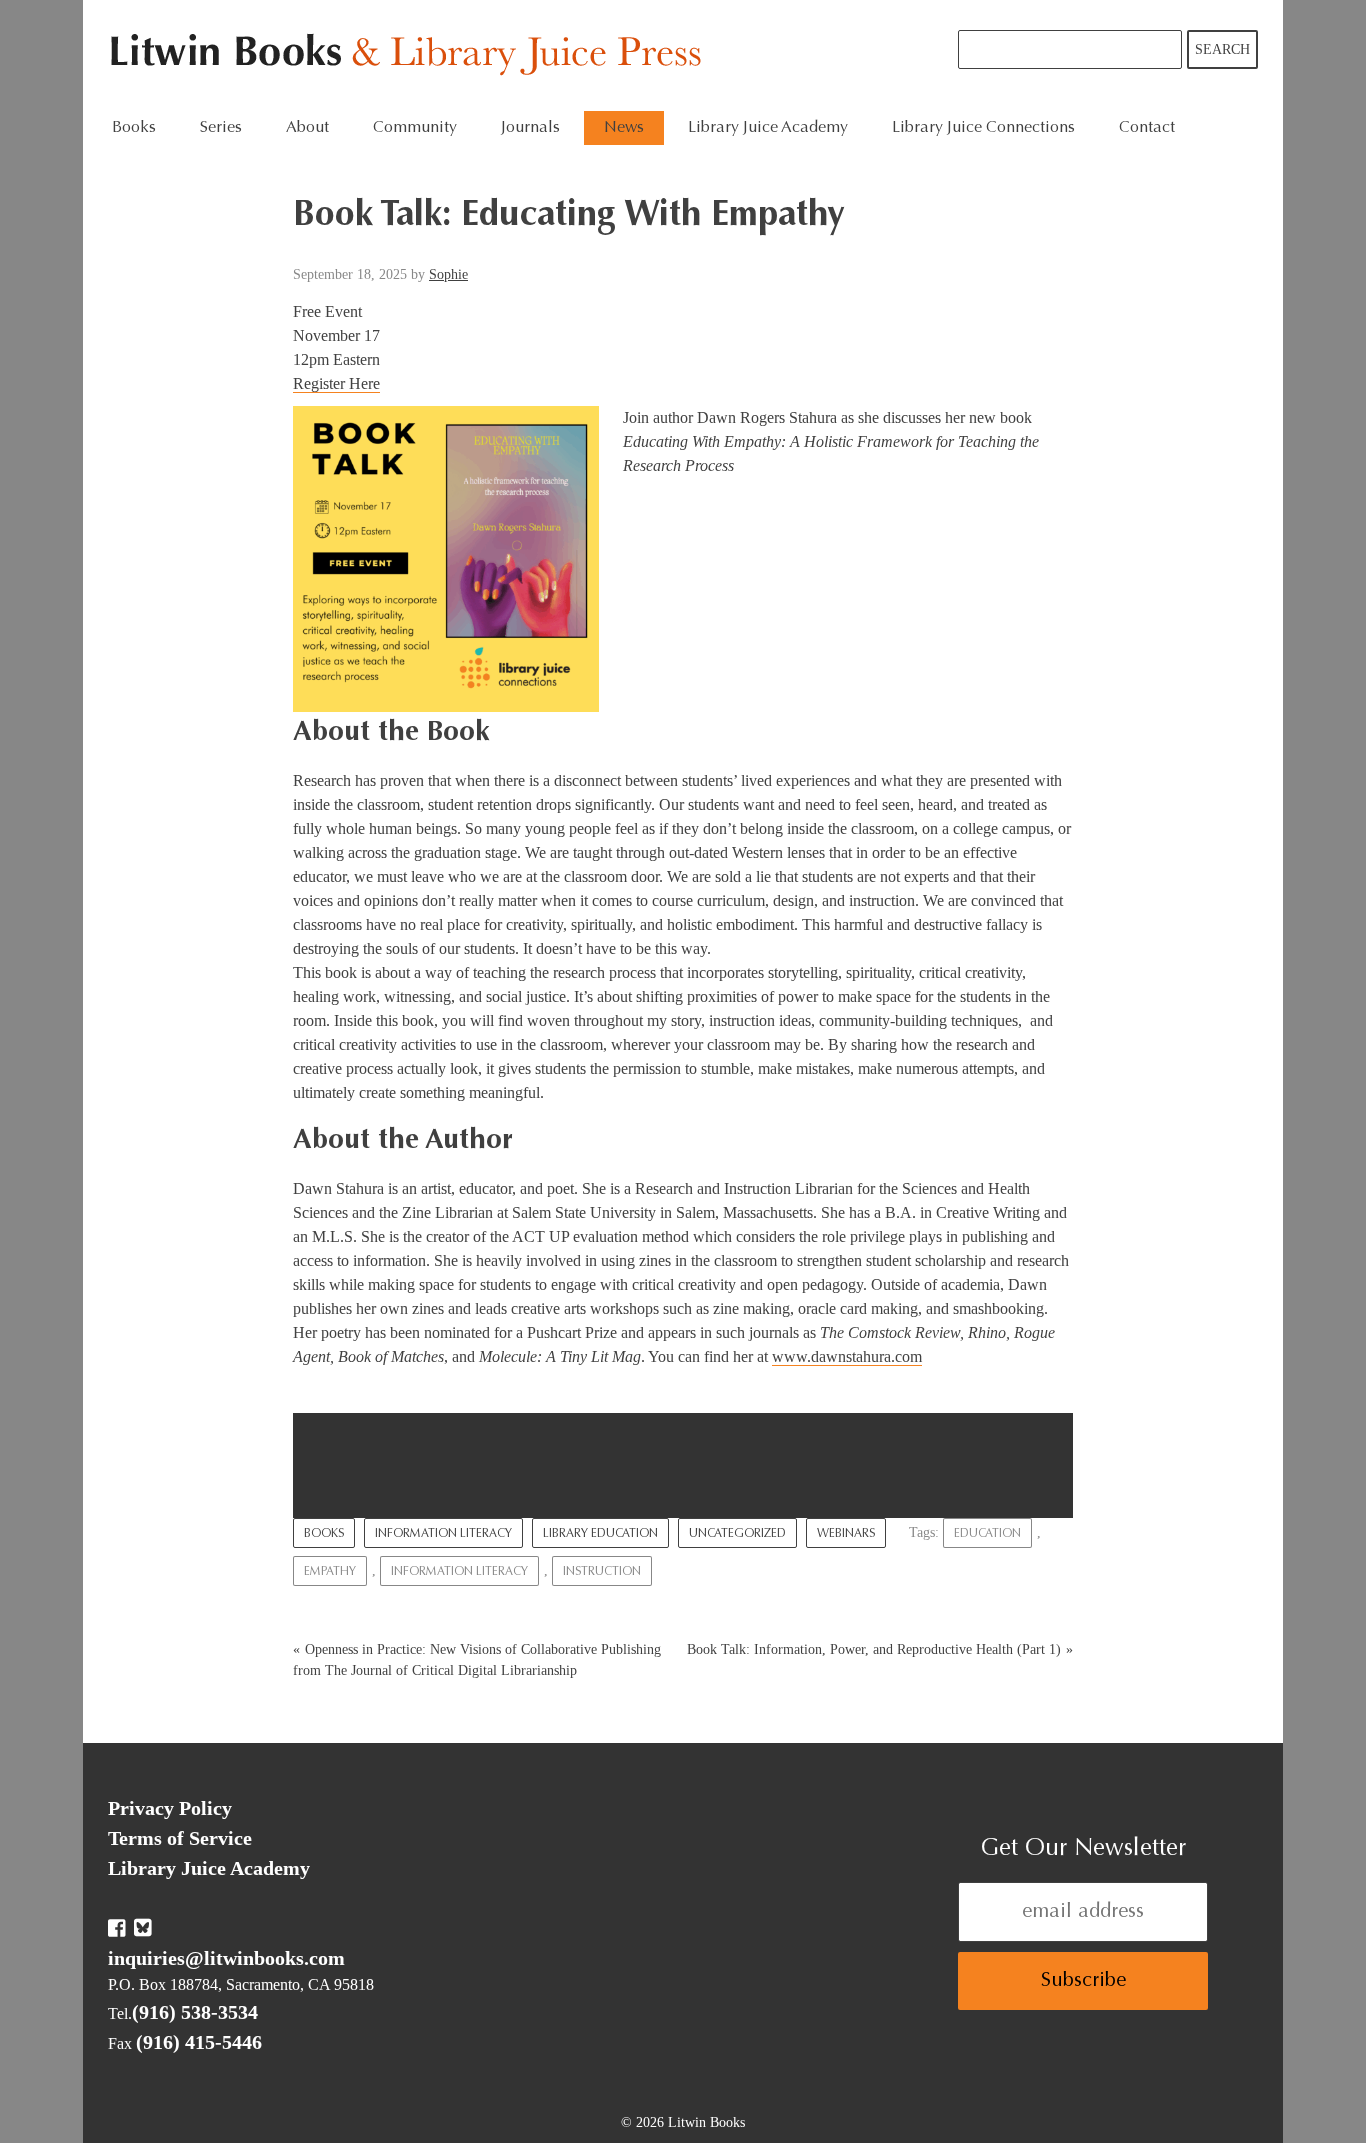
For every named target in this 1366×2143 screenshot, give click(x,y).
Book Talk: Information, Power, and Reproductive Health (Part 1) (874, 1649)
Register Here (336, 383)
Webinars (846, 1534)
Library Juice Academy (768, 128)
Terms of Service (180, 1838)
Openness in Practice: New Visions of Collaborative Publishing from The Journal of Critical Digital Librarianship (477, 1660)
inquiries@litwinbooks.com (226, 1958)
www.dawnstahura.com (847, 1356)
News (624, 128)
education (987, 1534)
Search (1222, 49)
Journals (530, 128)
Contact (1147, 128)
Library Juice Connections (983, 128)
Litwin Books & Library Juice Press (410, 55)
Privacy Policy (170, 1808)
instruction (602, 1572)
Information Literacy (443, 1534)
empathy (330, 1572)
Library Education (600, 1534)
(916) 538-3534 (195, 2012)
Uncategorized (737, 1534)
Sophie (448, 274)
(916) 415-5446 (199, 2042)
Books (324, 1534)
